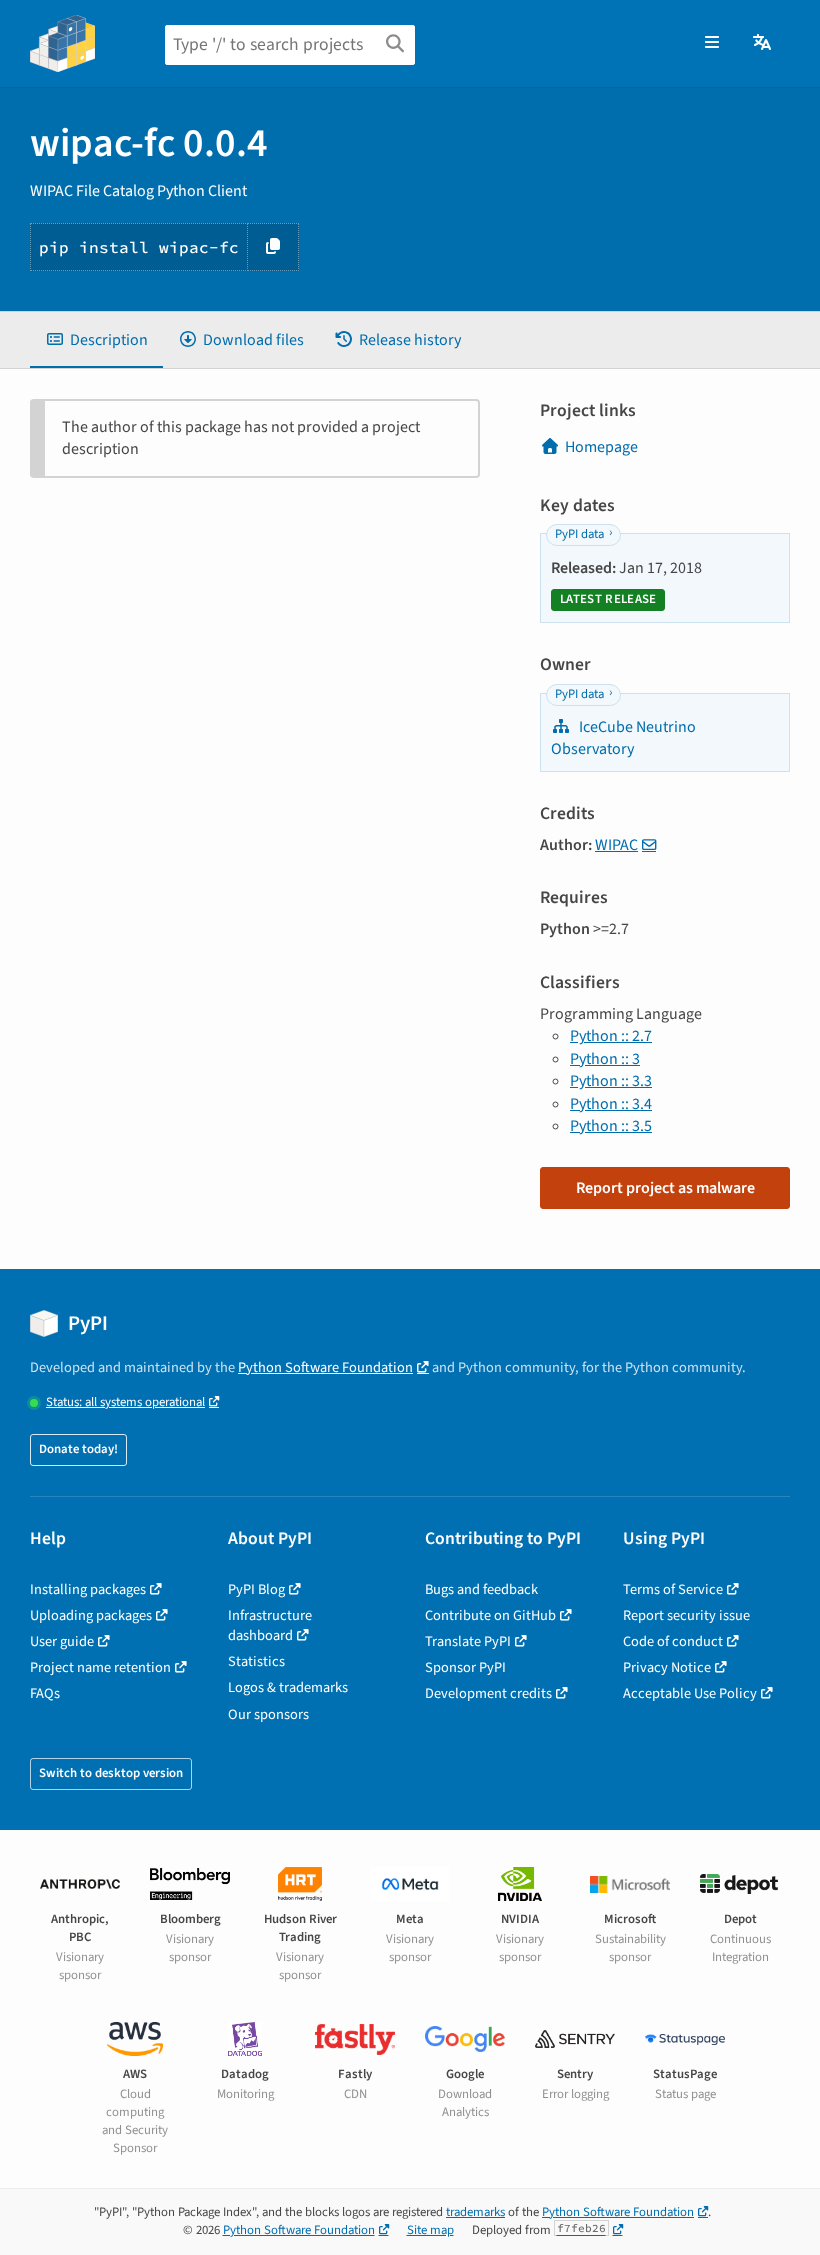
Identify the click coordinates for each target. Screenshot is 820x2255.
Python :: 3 (605, 1059)
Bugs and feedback (481, 1589)
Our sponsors (268, 1714)
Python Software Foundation (325, 1367)
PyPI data (579, 534)
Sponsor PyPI (465, 1667)
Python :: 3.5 (611, 1126)
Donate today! (78, 1449)
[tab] (96, 340)
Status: (125, 1402)
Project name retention (100, 1667)
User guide (62, 1641)
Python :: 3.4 (611, 1104)
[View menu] (712, 43)
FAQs (45, 1693)
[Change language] (763, 43)
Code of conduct (673, 1641)
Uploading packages (91, 1615)
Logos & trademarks (288, 1687)
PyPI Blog (256, 1589)
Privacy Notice (667, 1667)
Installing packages (88, 1589)
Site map (430, 2230)
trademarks (475, 2212)
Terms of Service (673, 1589)
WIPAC (616, 845)
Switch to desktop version (111, 1773)
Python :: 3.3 (611, 1081)
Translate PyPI (468, 1641)
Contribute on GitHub (490, 1615)
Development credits (488, 1693)
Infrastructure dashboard (270, 1625)
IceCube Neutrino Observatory (623, 738)
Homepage (601, 447)
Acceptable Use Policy (690, 1693)
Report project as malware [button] (665, 1188)
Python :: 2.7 (611, 1036)
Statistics (256, 1661)
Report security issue (686, 1615)
